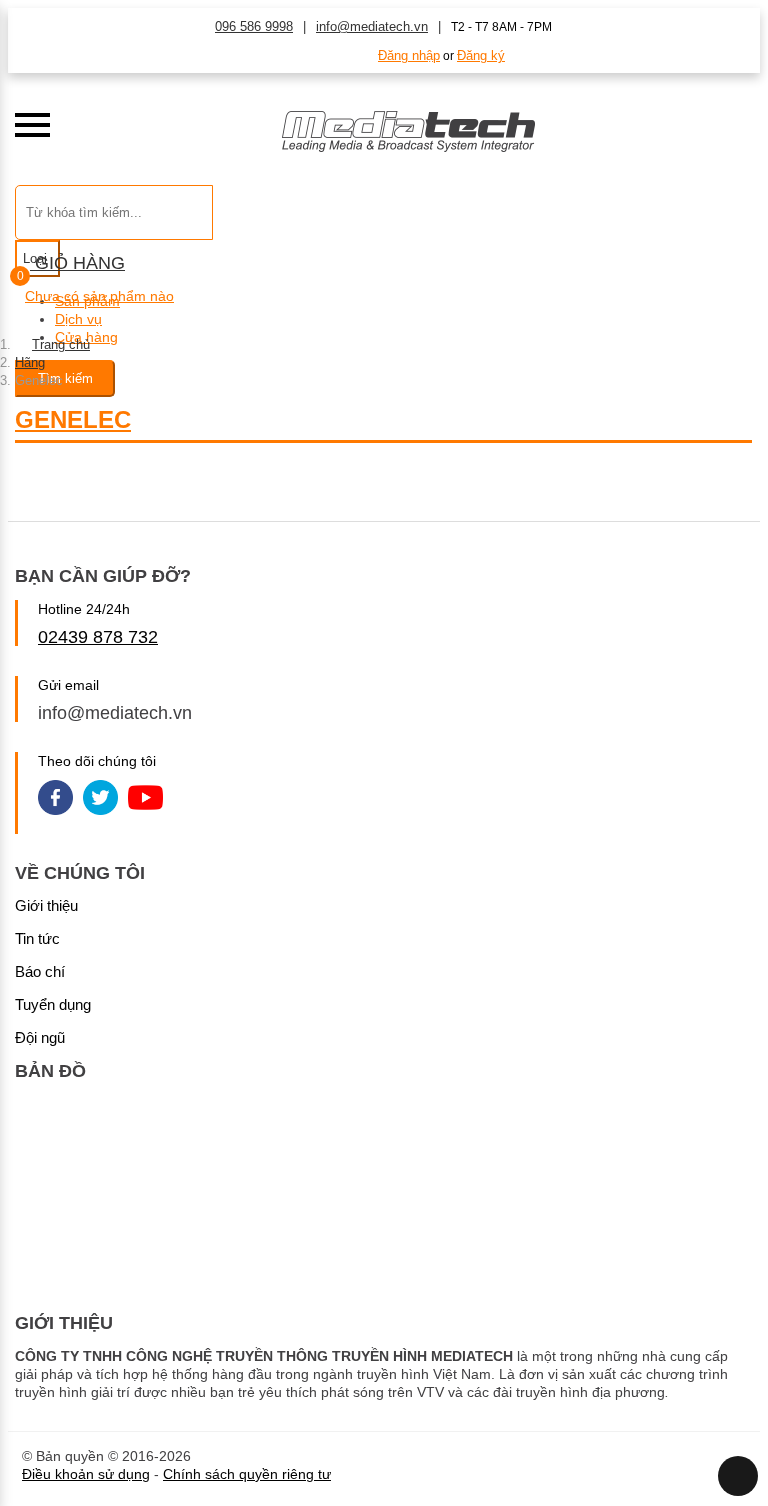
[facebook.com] (55, 799)
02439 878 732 (98, 637)
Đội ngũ (40, 1037)
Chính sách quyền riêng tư (247, 1474)
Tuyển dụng (53, 1004)
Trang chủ (61, 344)
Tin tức (37, 938)
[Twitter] (100, 799)
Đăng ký (481, 55)
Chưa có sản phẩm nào (99, 296)
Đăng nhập (409, 55)
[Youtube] (145, 799)
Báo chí (40, 971)
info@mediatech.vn (372, 26)
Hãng (30, 362)
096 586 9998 (254, 26)
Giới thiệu (46, 905)
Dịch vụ (78, 319)
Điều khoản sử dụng (86, 1474)
